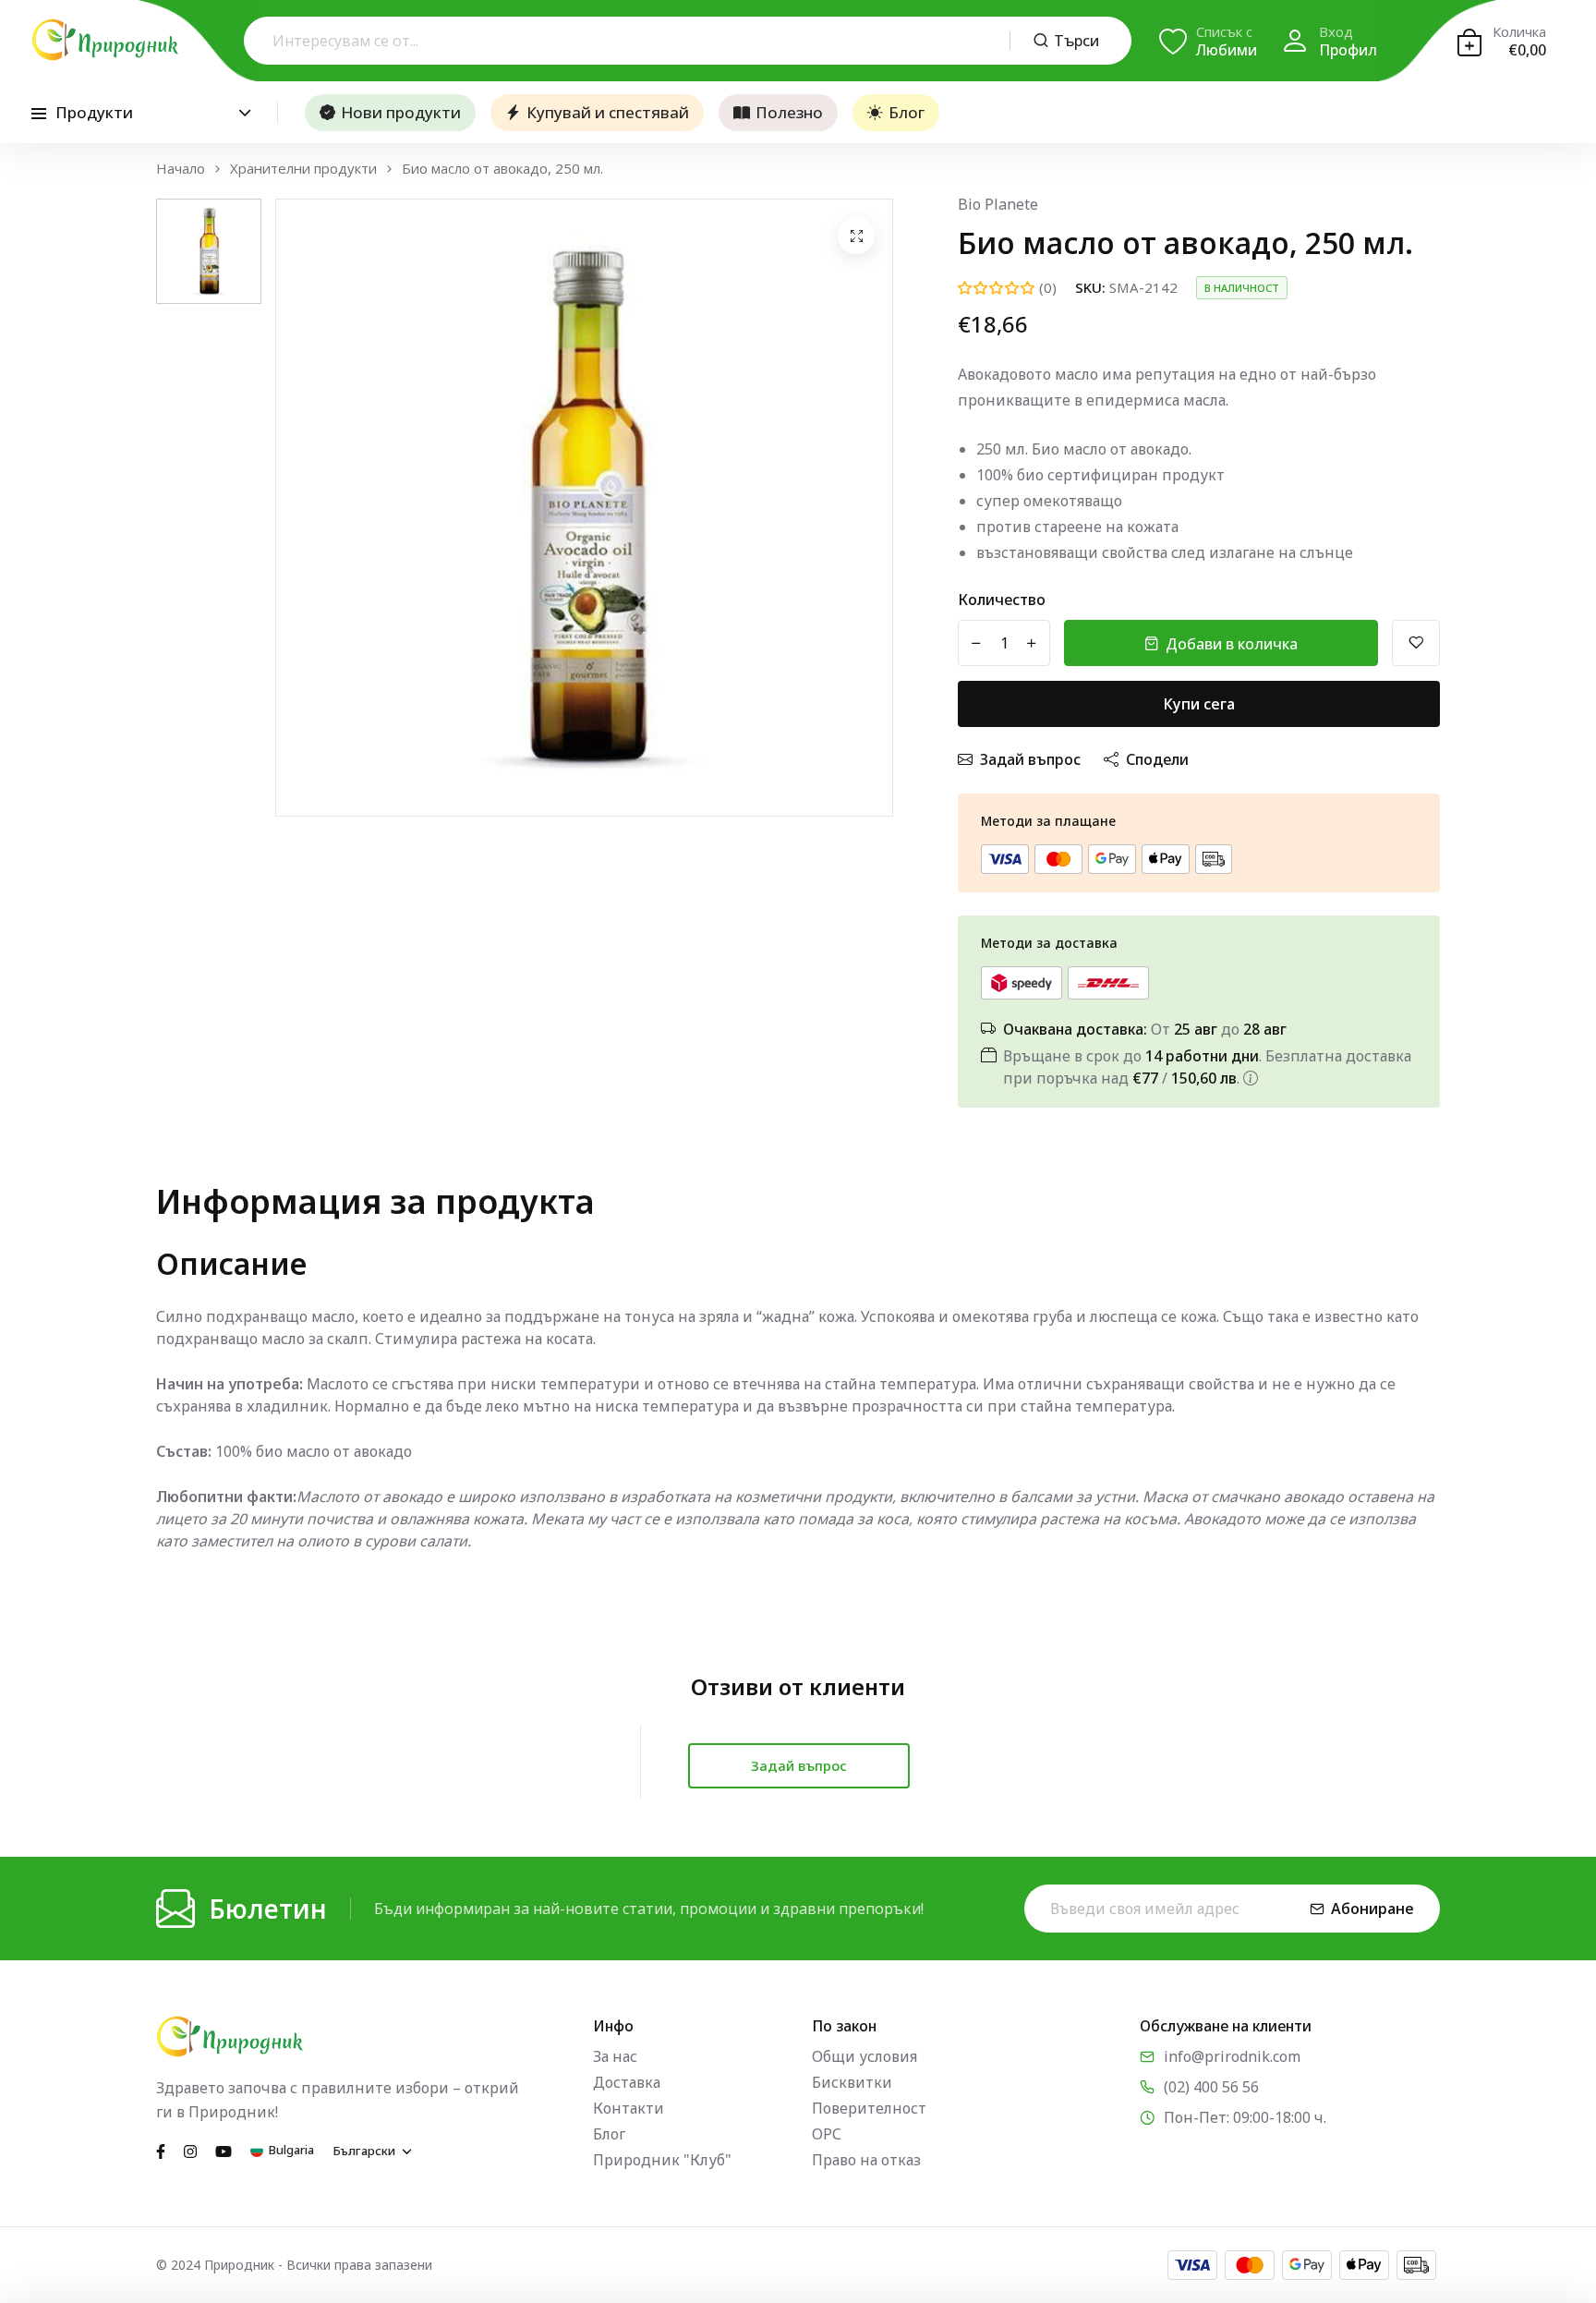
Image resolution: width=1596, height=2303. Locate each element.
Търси (1076, 41)
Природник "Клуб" (662, 2160)
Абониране (1372, 1909)
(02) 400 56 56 (1211, 2087)
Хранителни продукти (303, 169)
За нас (615, 2056)
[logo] (105, 40)
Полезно (789, 112)
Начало (181, 169)
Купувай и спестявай (608, 112)
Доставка (627, 2082)
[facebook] (161, 2150)
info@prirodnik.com (1232, 2056)
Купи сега (1199, 704)
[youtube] (224, 2150)
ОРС (827, 2134)
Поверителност (869, 2108)
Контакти (629, 2108)
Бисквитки (852, 2082)
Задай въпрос (1030, 759)
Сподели (1157, 759)
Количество (1002, 600)
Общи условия (864, 2056)
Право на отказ (866, 2160)
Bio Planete (998, 204)
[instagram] (190, 2150)
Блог (907, 112)
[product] (856, 236)
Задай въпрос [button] (799, 1765)
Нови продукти (401, 112)
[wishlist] (1416, 643)
